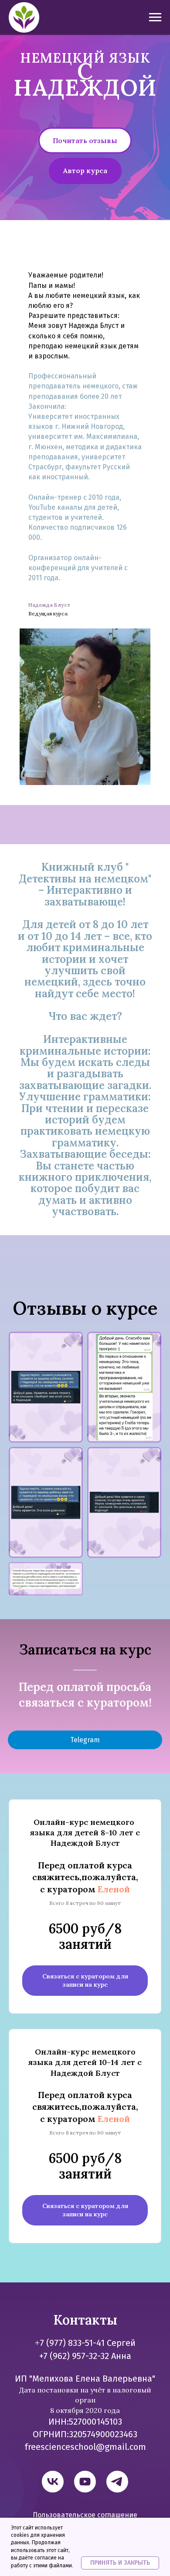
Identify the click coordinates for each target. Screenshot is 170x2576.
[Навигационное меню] (155, 17)
